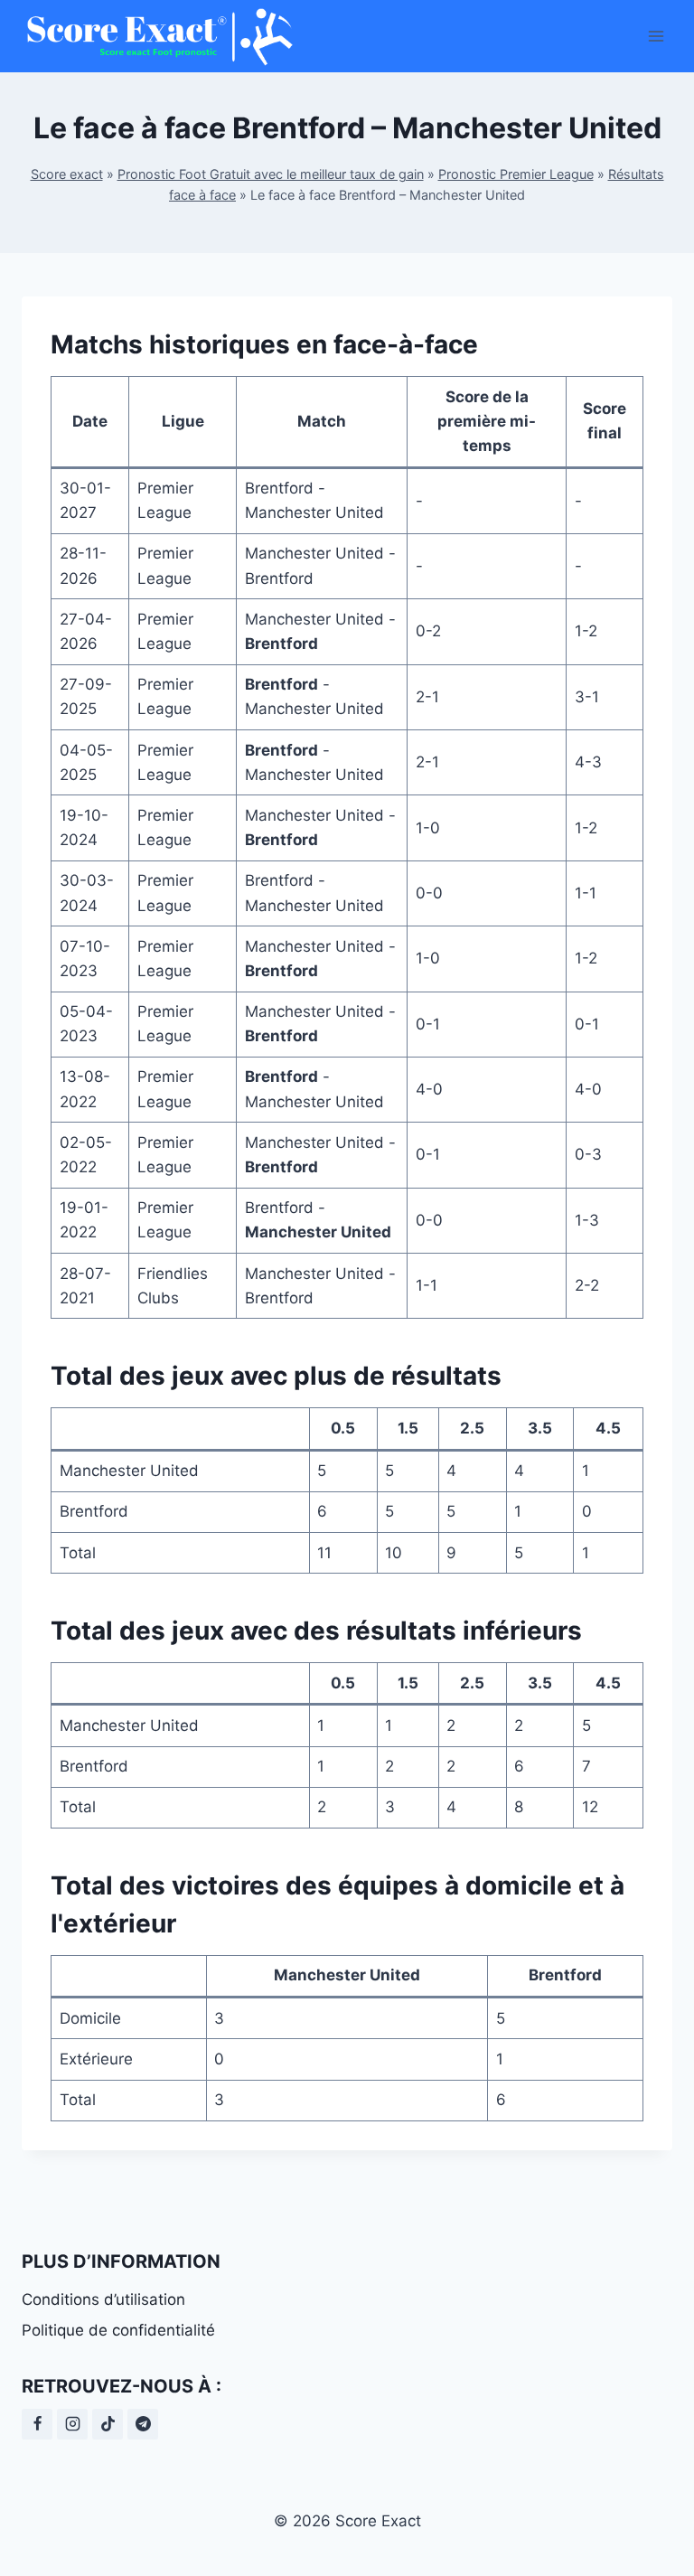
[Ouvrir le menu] (656, 36)
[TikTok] (108, 2424)
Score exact (67, 174)
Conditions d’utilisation (103, 2299)
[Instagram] (72, 2424)
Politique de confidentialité (118, 2330)
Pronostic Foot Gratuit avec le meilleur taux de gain (271, 174)
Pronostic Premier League (516, 174)
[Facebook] (37, 2424)
